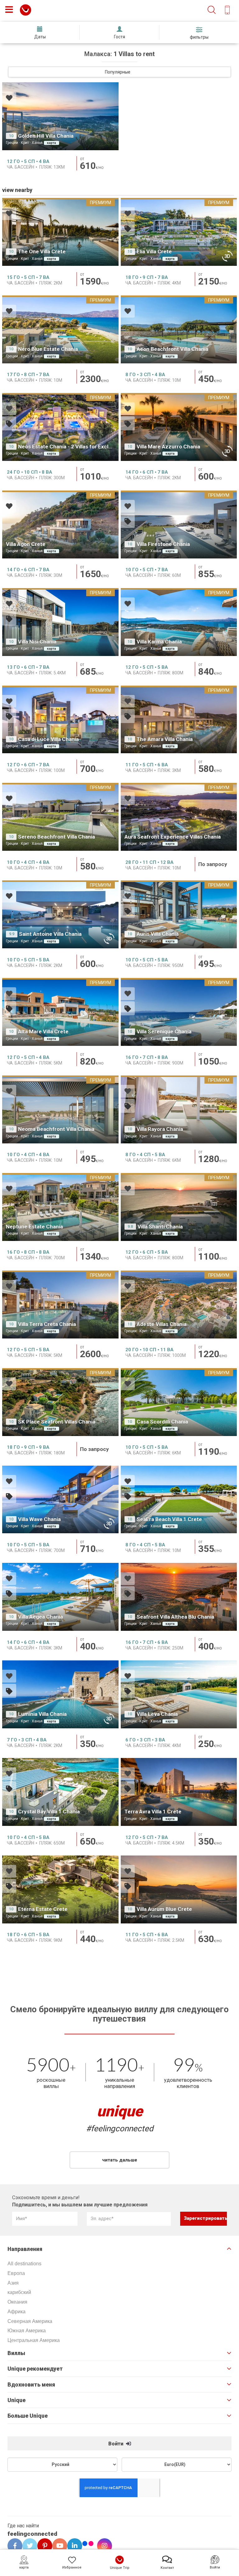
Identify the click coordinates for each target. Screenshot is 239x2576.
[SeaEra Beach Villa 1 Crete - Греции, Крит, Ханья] (179, 1500)
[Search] (212, 10)
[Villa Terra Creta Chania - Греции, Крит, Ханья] (60, 1305)
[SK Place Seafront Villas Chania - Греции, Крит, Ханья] (60, 1402)
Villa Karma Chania (159, 642)
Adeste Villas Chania (162, 1324)
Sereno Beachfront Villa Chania (56, 837)
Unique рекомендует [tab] (35, 2369)
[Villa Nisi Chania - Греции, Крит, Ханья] (60, 622)
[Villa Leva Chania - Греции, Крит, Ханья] (179, 1694)
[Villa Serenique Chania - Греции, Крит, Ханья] (179, 1012)
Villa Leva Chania (157, 1714)
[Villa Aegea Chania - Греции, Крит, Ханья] (60, 1597)
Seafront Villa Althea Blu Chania (175, 1617)
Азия (13, 2283)
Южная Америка (27, 2331)
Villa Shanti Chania (160, 1227)
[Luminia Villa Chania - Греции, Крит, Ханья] (60, 1694)
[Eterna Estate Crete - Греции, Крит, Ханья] (60, 1889)
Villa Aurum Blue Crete (164, 1909)
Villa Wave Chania (39, 1519)
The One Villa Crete (42, 251)
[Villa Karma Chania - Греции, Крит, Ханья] (179, 622)
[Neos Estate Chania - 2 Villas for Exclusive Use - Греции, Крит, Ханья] (60, 427)
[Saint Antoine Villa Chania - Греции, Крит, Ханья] (60, 914)
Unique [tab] (16, 2400)
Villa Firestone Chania (163, 544)
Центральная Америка (34, 2340)
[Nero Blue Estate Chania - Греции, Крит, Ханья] (60, 329)
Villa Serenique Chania (164, 1032)
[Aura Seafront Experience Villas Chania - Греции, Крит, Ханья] (179, 817)
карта (52, 143)
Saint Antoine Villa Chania (50, 934)
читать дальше (120, 2160)
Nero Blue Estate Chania (48, 349)
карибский (19, 2292)
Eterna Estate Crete (43, 1909)
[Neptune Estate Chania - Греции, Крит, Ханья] (60, 1207)
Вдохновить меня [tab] (31, 2385)
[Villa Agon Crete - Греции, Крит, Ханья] (60, 524)
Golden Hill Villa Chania (46, 136)
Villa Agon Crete (26, 544)
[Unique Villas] (26, 10)
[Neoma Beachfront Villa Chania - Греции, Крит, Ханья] (60, 1109)
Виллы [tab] (16, 2353)
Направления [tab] (25, 2249)
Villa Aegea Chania (40, 1617)
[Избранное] (9, 99)
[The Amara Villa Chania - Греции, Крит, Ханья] (179, 720)
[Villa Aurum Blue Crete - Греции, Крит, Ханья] (179, 1889)
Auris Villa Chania (158, 934)
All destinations (24, 2264)
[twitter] (28, 2546)
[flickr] (88, 2544)
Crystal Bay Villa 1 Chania (49, 1812)
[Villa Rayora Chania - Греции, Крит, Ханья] (179, 1109)
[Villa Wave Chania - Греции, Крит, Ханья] (60, 1500)
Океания (17, 2302)
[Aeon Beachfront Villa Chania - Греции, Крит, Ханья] (179, 329)
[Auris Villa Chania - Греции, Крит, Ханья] (179, 914)
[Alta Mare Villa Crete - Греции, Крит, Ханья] (60, 1012)
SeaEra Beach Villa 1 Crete (169, 1519)
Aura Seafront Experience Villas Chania (173, 837)
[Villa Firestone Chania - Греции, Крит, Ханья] (179, 524)
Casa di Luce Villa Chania (48, 739)
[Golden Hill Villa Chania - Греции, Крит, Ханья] (60, 116)
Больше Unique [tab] (28, 2416)
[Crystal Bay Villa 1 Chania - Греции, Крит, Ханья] (60, 1792)
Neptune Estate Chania (34, 1227)
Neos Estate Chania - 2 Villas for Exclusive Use (75, 447)
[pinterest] (43, 2546)
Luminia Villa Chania (42, 1714)
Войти (116, 2444)
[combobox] (119, 72)
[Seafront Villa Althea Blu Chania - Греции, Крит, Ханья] (179, 1597)
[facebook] (13, 2546)
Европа (16, 2273)
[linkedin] (73, 2546)
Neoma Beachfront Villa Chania (56, 1129)
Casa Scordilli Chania (162, 1422)
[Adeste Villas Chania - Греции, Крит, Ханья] (179, 1305)
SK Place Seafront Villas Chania (57, 1422)
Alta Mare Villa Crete (43, 1032)
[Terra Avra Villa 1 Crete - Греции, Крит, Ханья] (179, 1792)
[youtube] (58, 2546)
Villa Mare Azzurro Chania (168, 447)
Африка (16, 2312)
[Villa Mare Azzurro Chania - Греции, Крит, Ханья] (179, 427)
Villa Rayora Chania (160, 1129)
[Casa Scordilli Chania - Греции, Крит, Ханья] (179, 1402)
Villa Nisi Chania (37, 642)
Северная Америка (30, 2321)
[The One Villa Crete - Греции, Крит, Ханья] (60, 232)
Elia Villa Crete (154, 251)
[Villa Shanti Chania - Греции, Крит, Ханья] (179, 1207)
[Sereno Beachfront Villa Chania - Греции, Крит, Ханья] (60, 817)
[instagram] (102, 2546)
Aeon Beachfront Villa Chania (172, 349)
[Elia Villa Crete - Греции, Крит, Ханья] (179, 232)
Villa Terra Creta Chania (47, 1324)
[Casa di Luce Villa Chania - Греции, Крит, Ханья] (60, 720)
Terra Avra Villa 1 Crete (153, 1812)
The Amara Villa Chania (165, 739)
